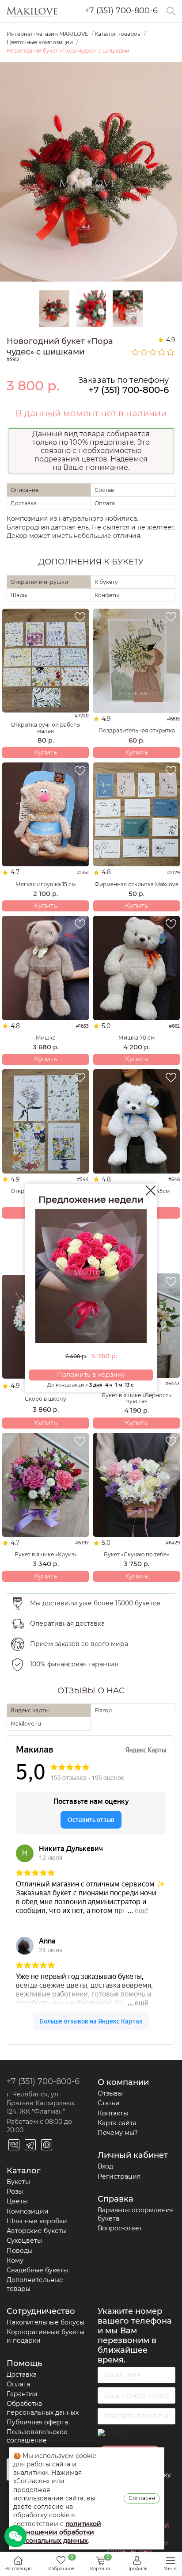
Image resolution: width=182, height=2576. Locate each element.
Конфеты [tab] (107, 595)
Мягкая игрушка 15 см (45, 884)
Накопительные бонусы (45, 2322)
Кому (15, 2260)
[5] (171, 352)
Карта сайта (117, 2123)
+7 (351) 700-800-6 (121, 11)
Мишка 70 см (136, 1038)
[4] (162, 352)
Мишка (46, 1038)
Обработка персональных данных (43, 2408)
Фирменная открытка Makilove (136, 884)
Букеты (18, 2182)
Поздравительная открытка (137, 730)
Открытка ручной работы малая (45, 728)
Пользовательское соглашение (37, 2436)
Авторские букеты (37, 2231)
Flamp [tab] (103, 1710)
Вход (105, 2166)
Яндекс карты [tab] (30, 1710)
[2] (144, 352)
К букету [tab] (106, 582)
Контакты (113, 2113)
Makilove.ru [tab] (26, 1724)
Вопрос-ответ (120, 2228)
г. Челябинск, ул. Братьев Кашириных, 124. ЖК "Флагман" (41, 2103)
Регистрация (119, 2176)
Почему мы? (118, 2133)
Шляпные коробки (37, 2221)
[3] (153, 352)
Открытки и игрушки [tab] (39, 582)
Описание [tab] (25, 490)
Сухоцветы (24, 2241)
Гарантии (22, 2394)
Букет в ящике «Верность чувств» (136, 1398)
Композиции (28, 2211)
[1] (136, 352)
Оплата (18, 2384)
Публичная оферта (37, 2422)
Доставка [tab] (24, 503)
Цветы (17, 2201)
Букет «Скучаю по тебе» (136, 1554)
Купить (45, 752)
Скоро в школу (45, 1399)
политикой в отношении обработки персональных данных (57, 2532)
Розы (15, 2191)
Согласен (142, 2498)
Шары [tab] (19, 595)
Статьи (109, 2103)
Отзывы (110, 2093)
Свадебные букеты (37, 2270)
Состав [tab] (104, 490)
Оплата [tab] (105, 503)
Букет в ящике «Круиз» (46, 1554)
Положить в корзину (91, 1375)
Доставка (22, 2374)
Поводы (20, 2251)
